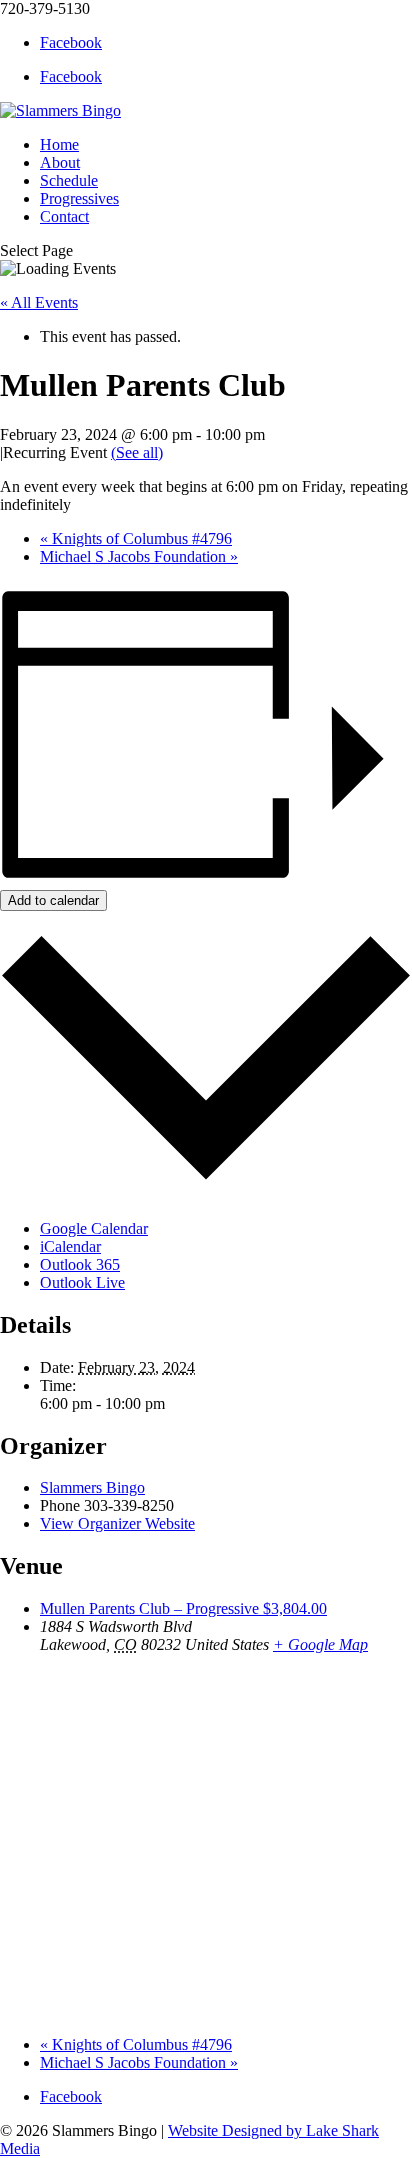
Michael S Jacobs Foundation (139, 556)
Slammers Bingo (92, 1487)
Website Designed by (237, 2130)
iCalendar (70, 1246)
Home (59, 144)
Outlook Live (82, 1282)
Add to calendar (53, 900)
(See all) (137, 452)
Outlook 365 (80, 1264)
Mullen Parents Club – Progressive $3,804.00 (183, 1608)
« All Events (39, 302)
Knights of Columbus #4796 (136, 538)
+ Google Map (320, 1644)
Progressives (79, 198)
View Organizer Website (117, 1523)
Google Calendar (94, 1228)
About (60, 162)
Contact (64, 216)
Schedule (69, 180)
